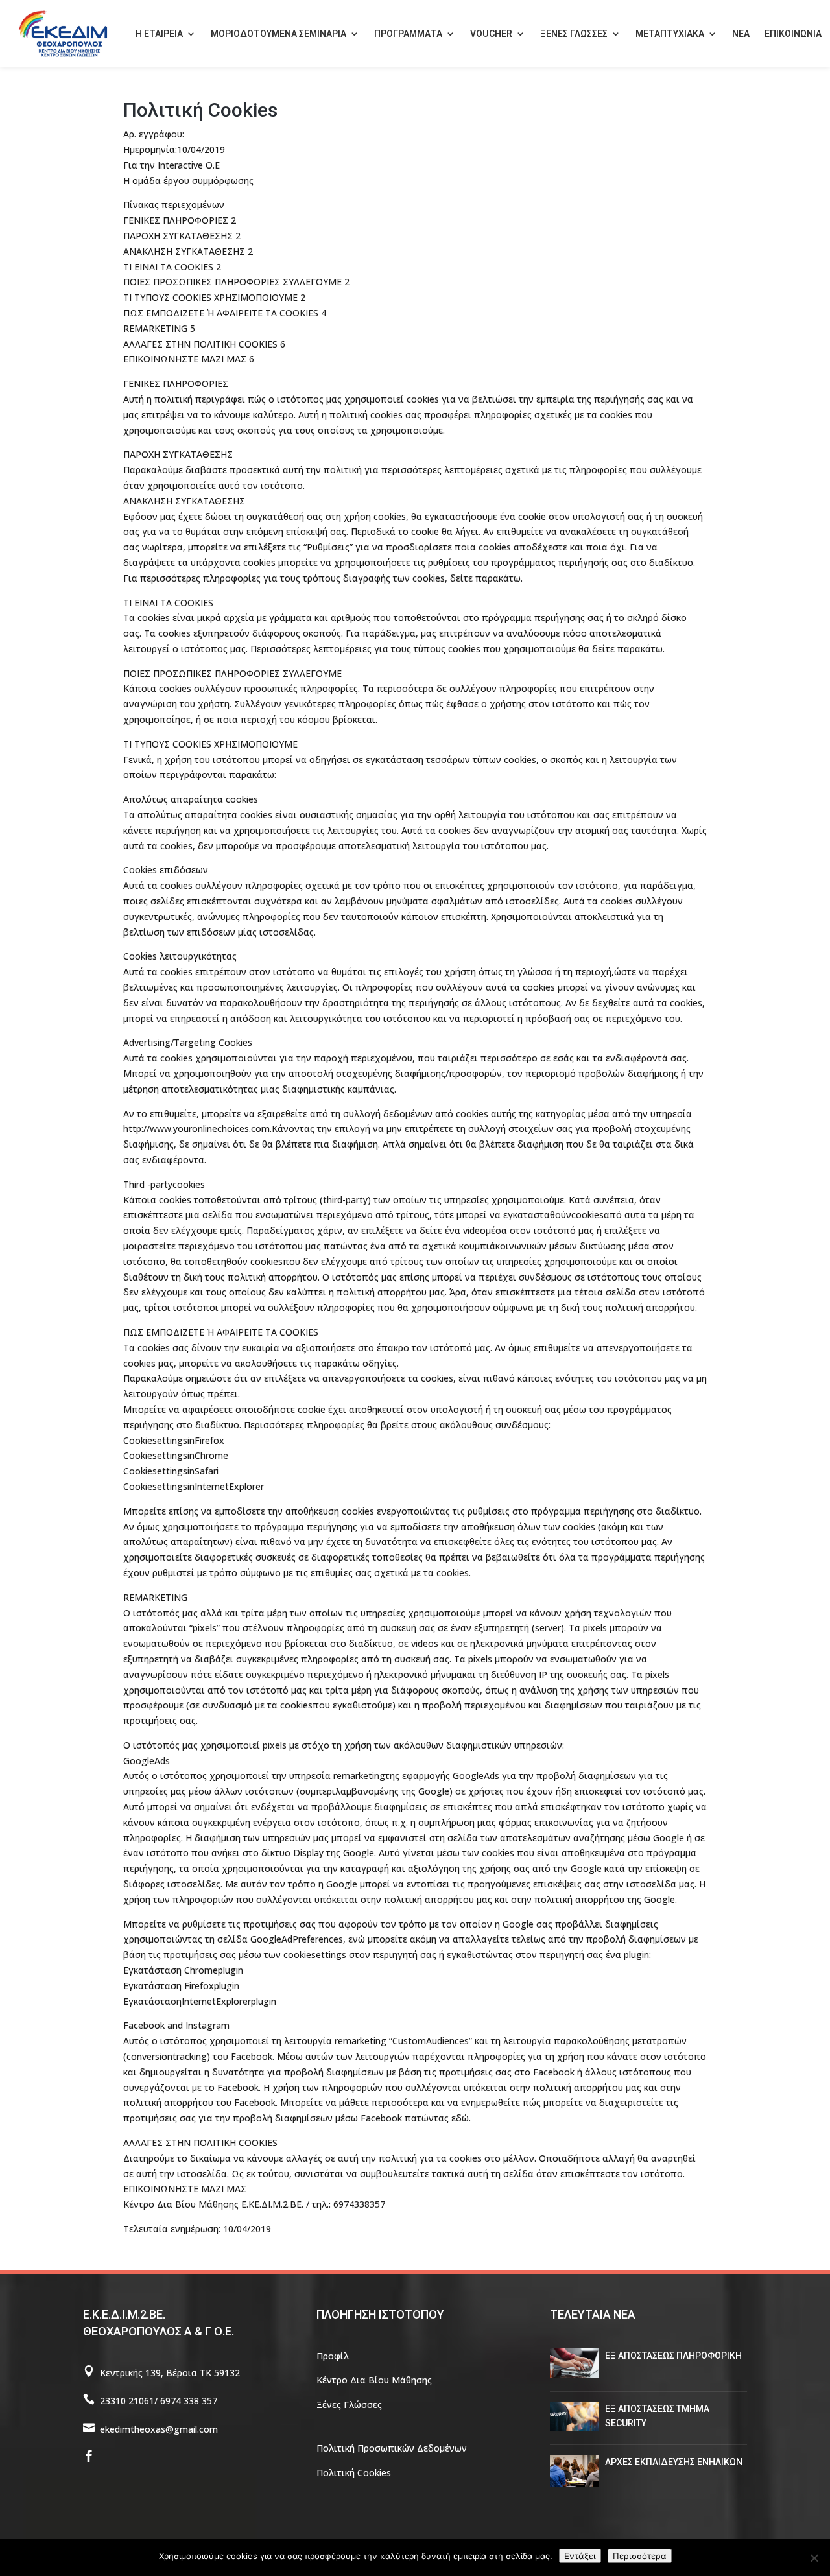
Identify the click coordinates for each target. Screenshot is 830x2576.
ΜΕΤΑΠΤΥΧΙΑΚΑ (670, 34)
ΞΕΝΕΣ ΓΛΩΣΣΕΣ (574, 34)
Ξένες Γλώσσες (349, 2405)
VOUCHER (491, 34)
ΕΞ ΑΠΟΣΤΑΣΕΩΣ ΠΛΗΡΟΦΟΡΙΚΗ (673, 2356)
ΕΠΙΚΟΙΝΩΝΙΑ (793, 34)
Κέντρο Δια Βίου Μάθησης (374, 2380)
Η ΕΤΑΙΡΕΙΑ (159, 34)
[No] (814, 2558)
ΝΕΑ (741, 34)
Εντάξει (580, 2556)
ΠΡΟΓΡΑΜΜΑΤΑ (408, 34)
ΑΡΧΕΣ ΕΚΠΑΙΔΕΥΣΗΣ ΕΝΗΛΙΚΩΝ (674, 2462)
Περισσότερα (640, 2556)
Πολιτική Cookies (354, 2473)
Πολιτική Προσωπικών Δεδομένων (392, 2448)
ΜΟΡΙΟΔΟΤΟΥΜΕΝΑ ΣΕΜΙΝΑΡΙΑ (279, 34)
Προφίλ (333, 2356)
